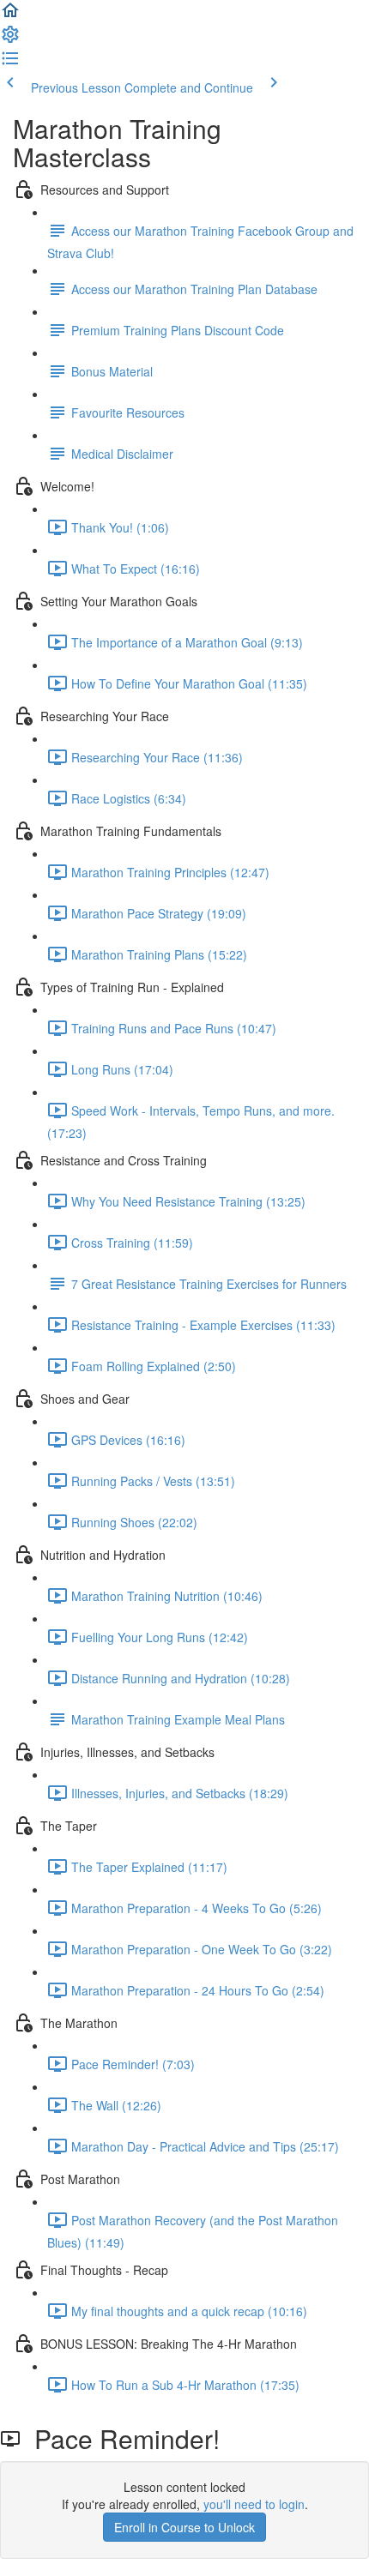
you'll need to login (254, 2504)
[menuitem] (10, 39)
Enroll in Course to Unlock (184, 2527)
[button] (10, 15)
